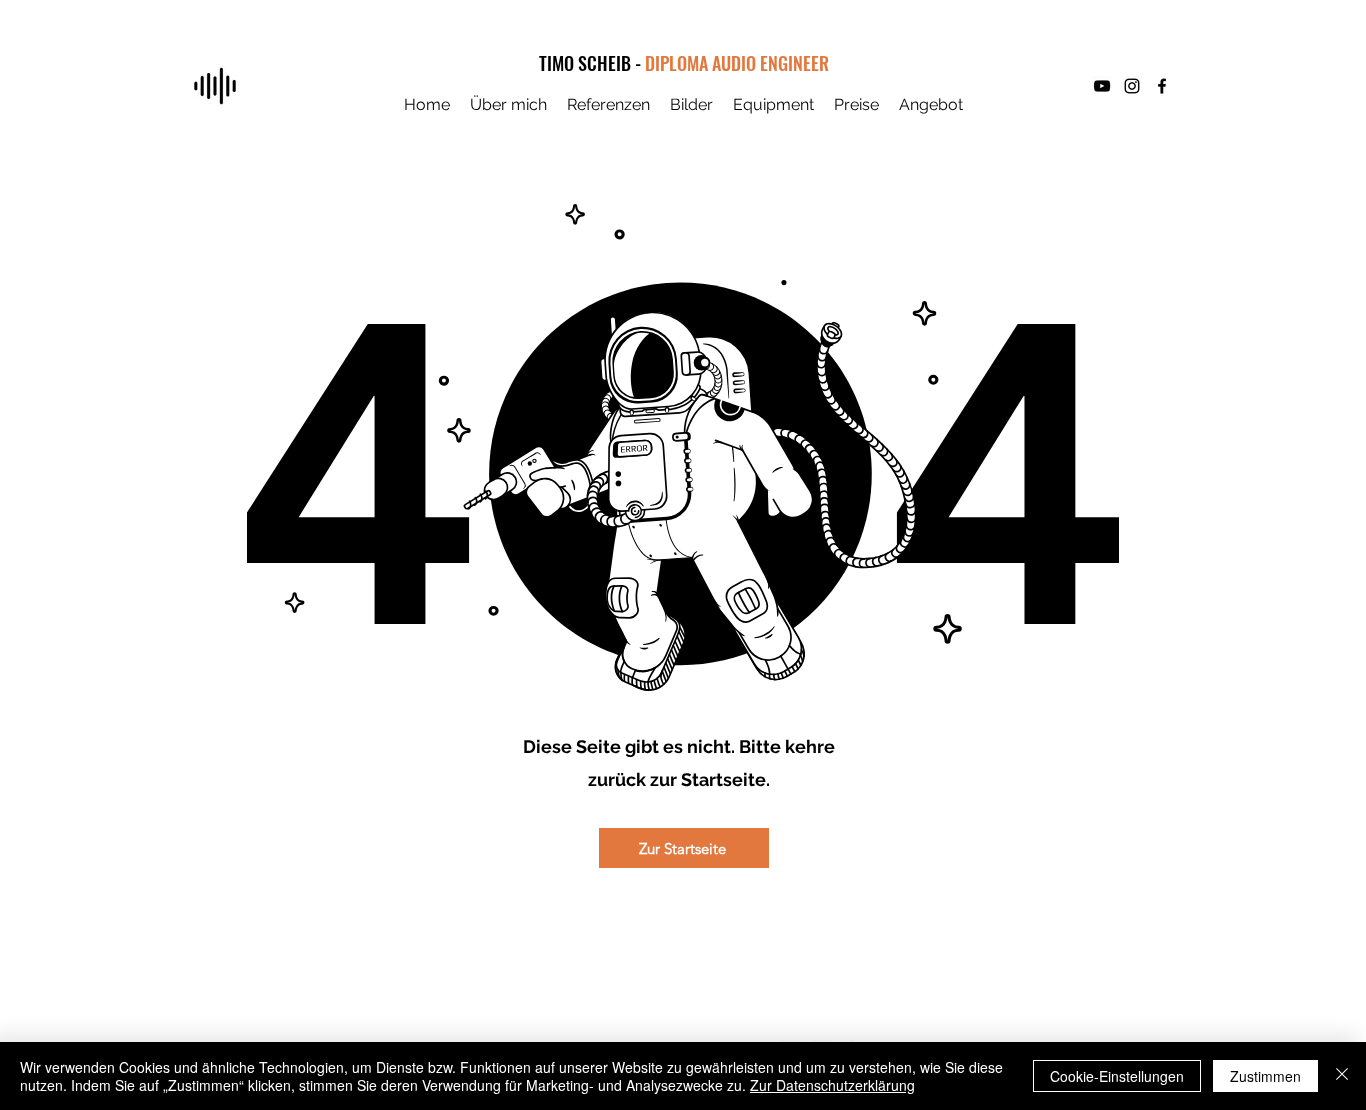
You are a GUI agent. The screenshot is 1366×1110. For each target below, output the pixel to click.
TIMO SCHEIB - (592, 63)
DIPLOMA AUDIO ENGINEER (737, 63)
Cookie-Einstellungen (1117, 1076)
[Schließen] (1342, 1076)
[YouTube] (1102, 86)
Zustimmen (1265, 1076)
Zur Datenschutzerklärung (832, 1085)
